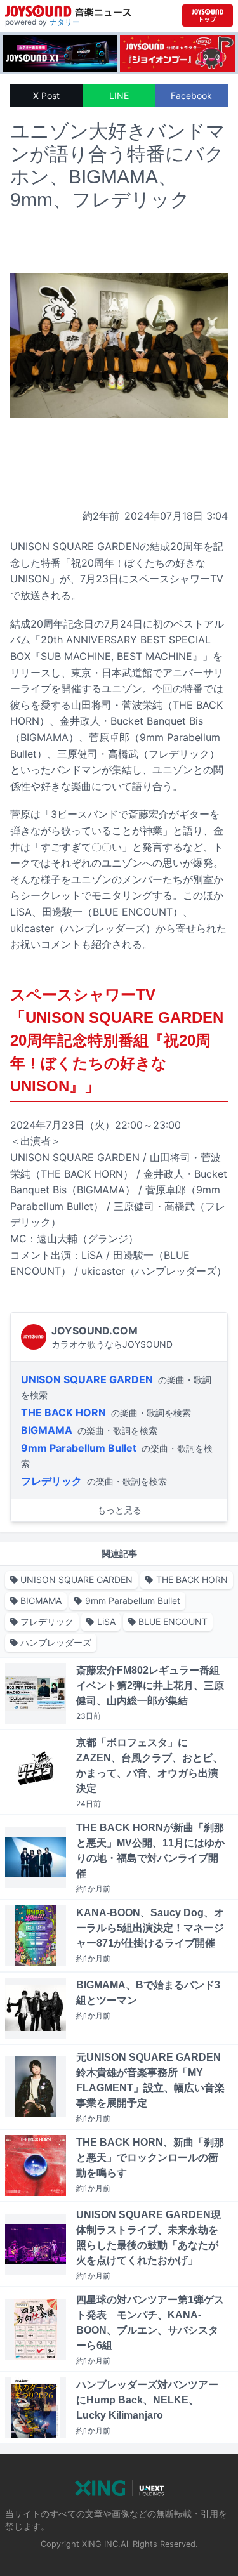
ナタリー (65, 22)
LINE (119, 95)
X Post (46, 95)
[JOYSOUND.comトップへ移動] (208, 16)
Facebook (191, 95)
